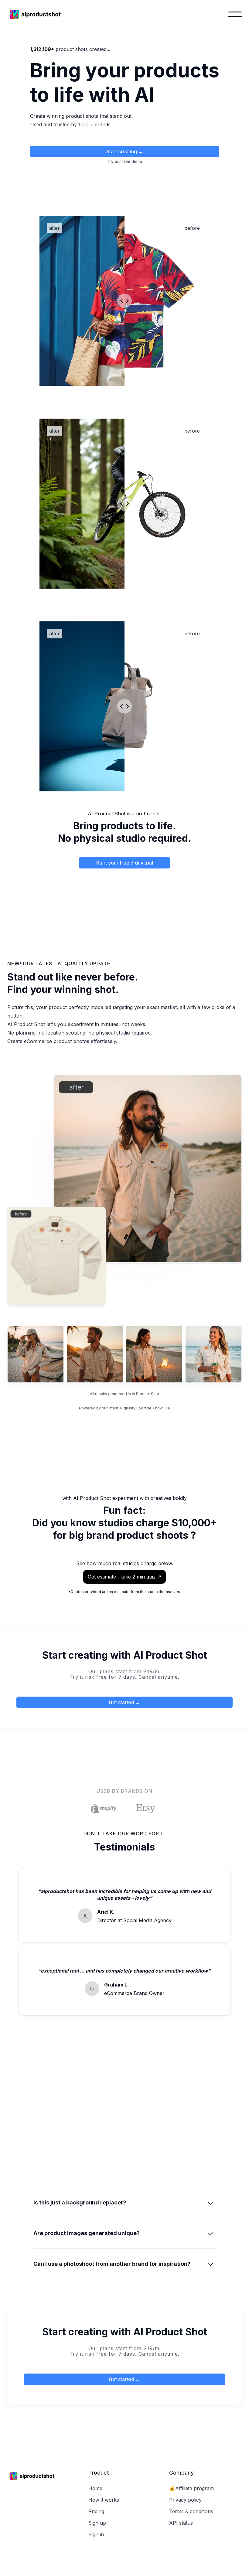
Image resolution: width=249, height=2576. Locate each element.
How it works (104, 2500)
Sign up (97, 2523)
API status (181, 2523)
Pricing (96, 2511)
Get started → (124, 1702)
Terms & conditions (191, 2511)
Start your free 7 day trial (125, 863)
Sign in (96, 2534)
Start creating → (125, 151)
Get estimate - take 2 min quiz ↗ (124, 1577)
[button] (235, 14)
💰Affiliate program (191, 2488)
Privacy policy (185, 2500)
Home (95, 2488)
